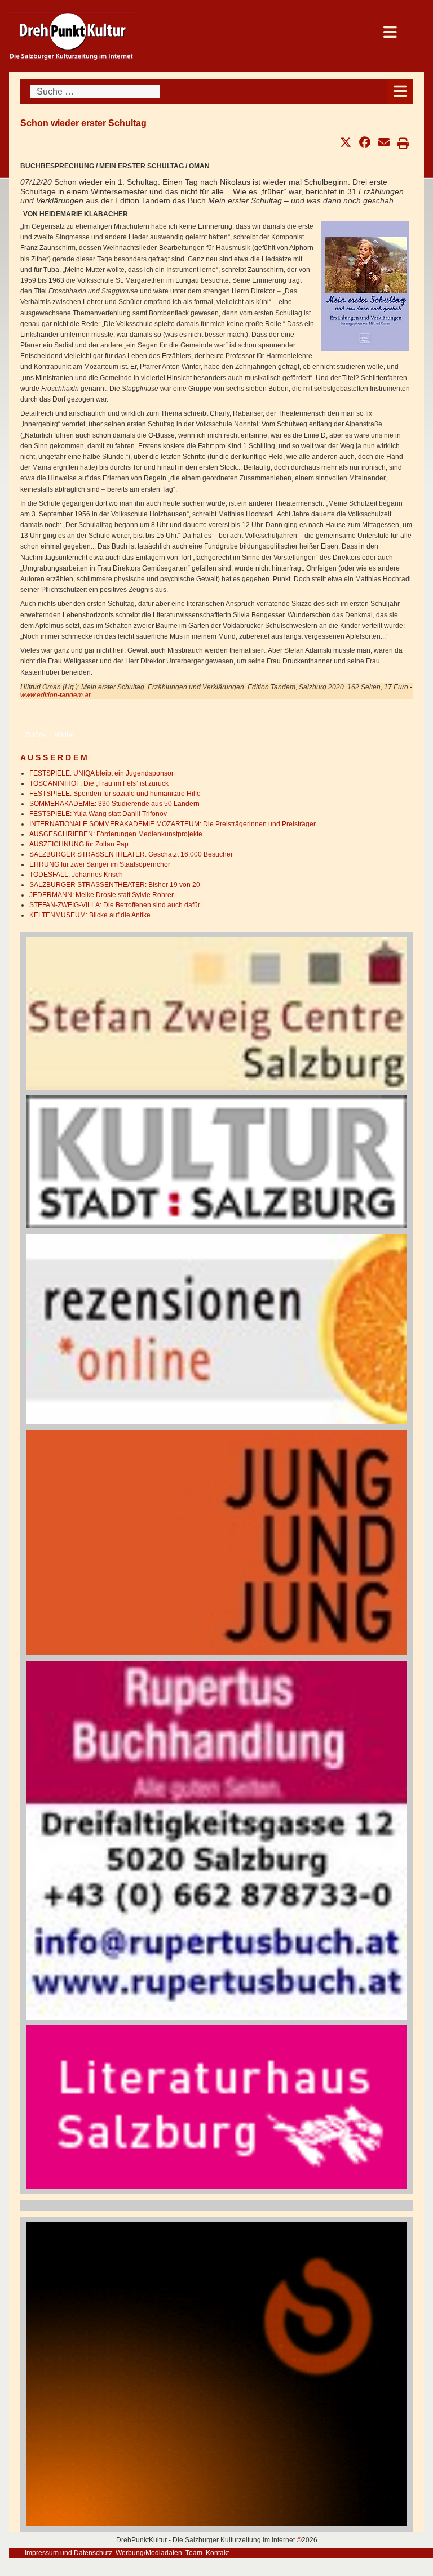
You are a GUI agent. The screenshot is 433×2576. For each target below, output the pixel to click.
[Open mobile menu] (400, 92)
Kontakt (217, 2553)
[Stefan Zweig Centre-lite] (216, 1013)
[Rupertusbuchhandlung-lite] (216, 1840)
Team (194, 2553)
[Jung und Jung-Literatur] (216, 1543)
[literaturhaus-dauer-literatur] (216, 2106)
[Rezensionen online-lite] (216, 1329)
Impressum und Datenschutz (69, 2553)
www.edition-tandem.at (55, 695)
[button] (346, 142)
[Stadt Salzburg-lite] (216, 1161)
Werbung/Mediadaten (149, 2553)
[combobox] (95, 92)
